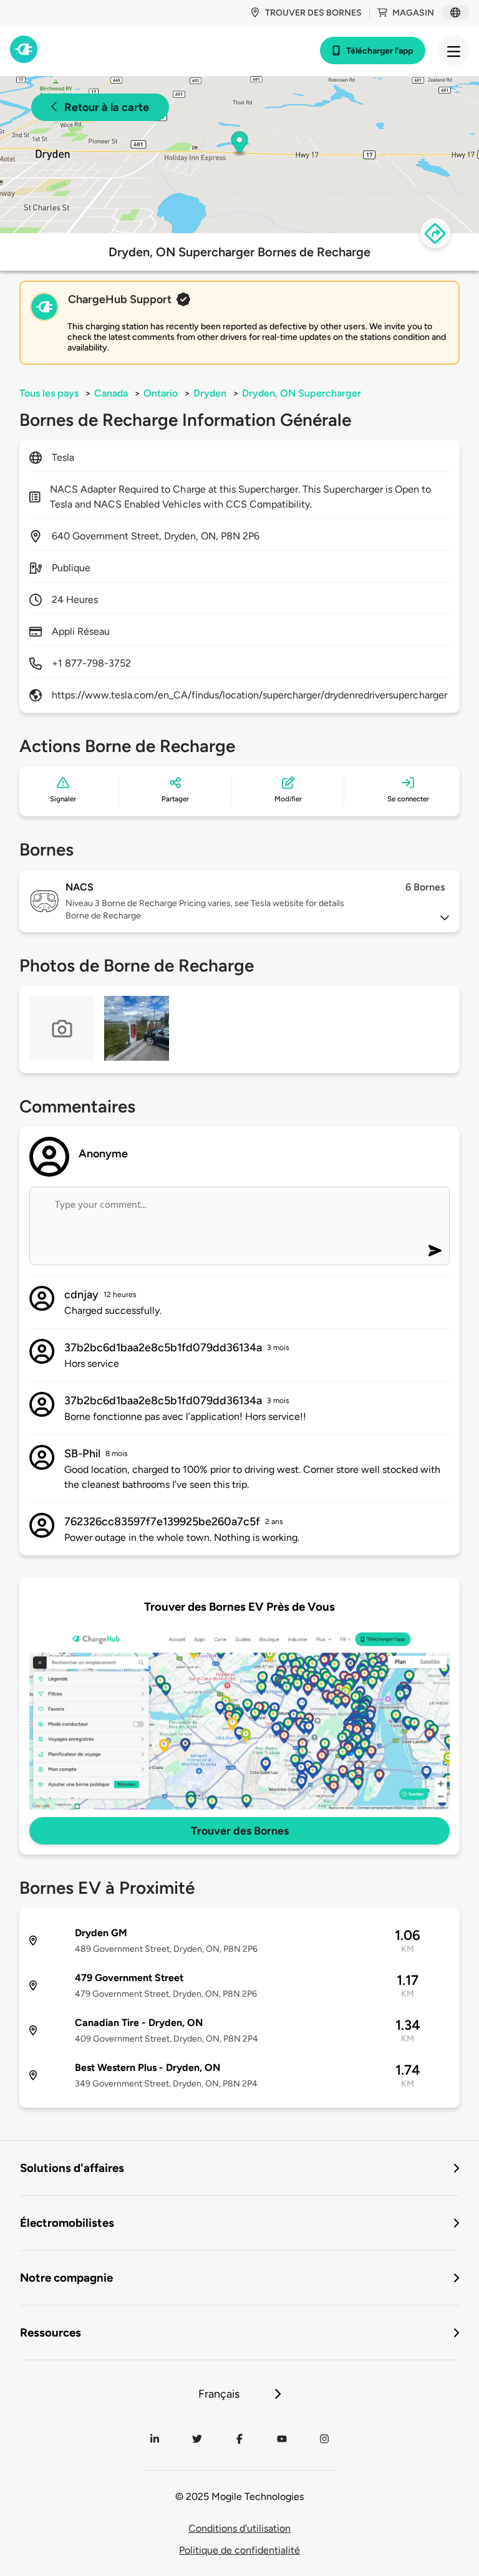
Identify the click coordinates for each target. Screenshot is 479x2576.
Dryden (210, 393)
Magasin (413, 13)
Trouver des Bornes (240, 1831)
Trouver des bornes (313, 13)
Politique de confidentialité (239, 2550)
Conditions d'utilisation (239, 2528)
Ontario (161, 393)
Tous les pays (49, 393)
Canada (111, 393)
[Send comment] (435, 1251)
